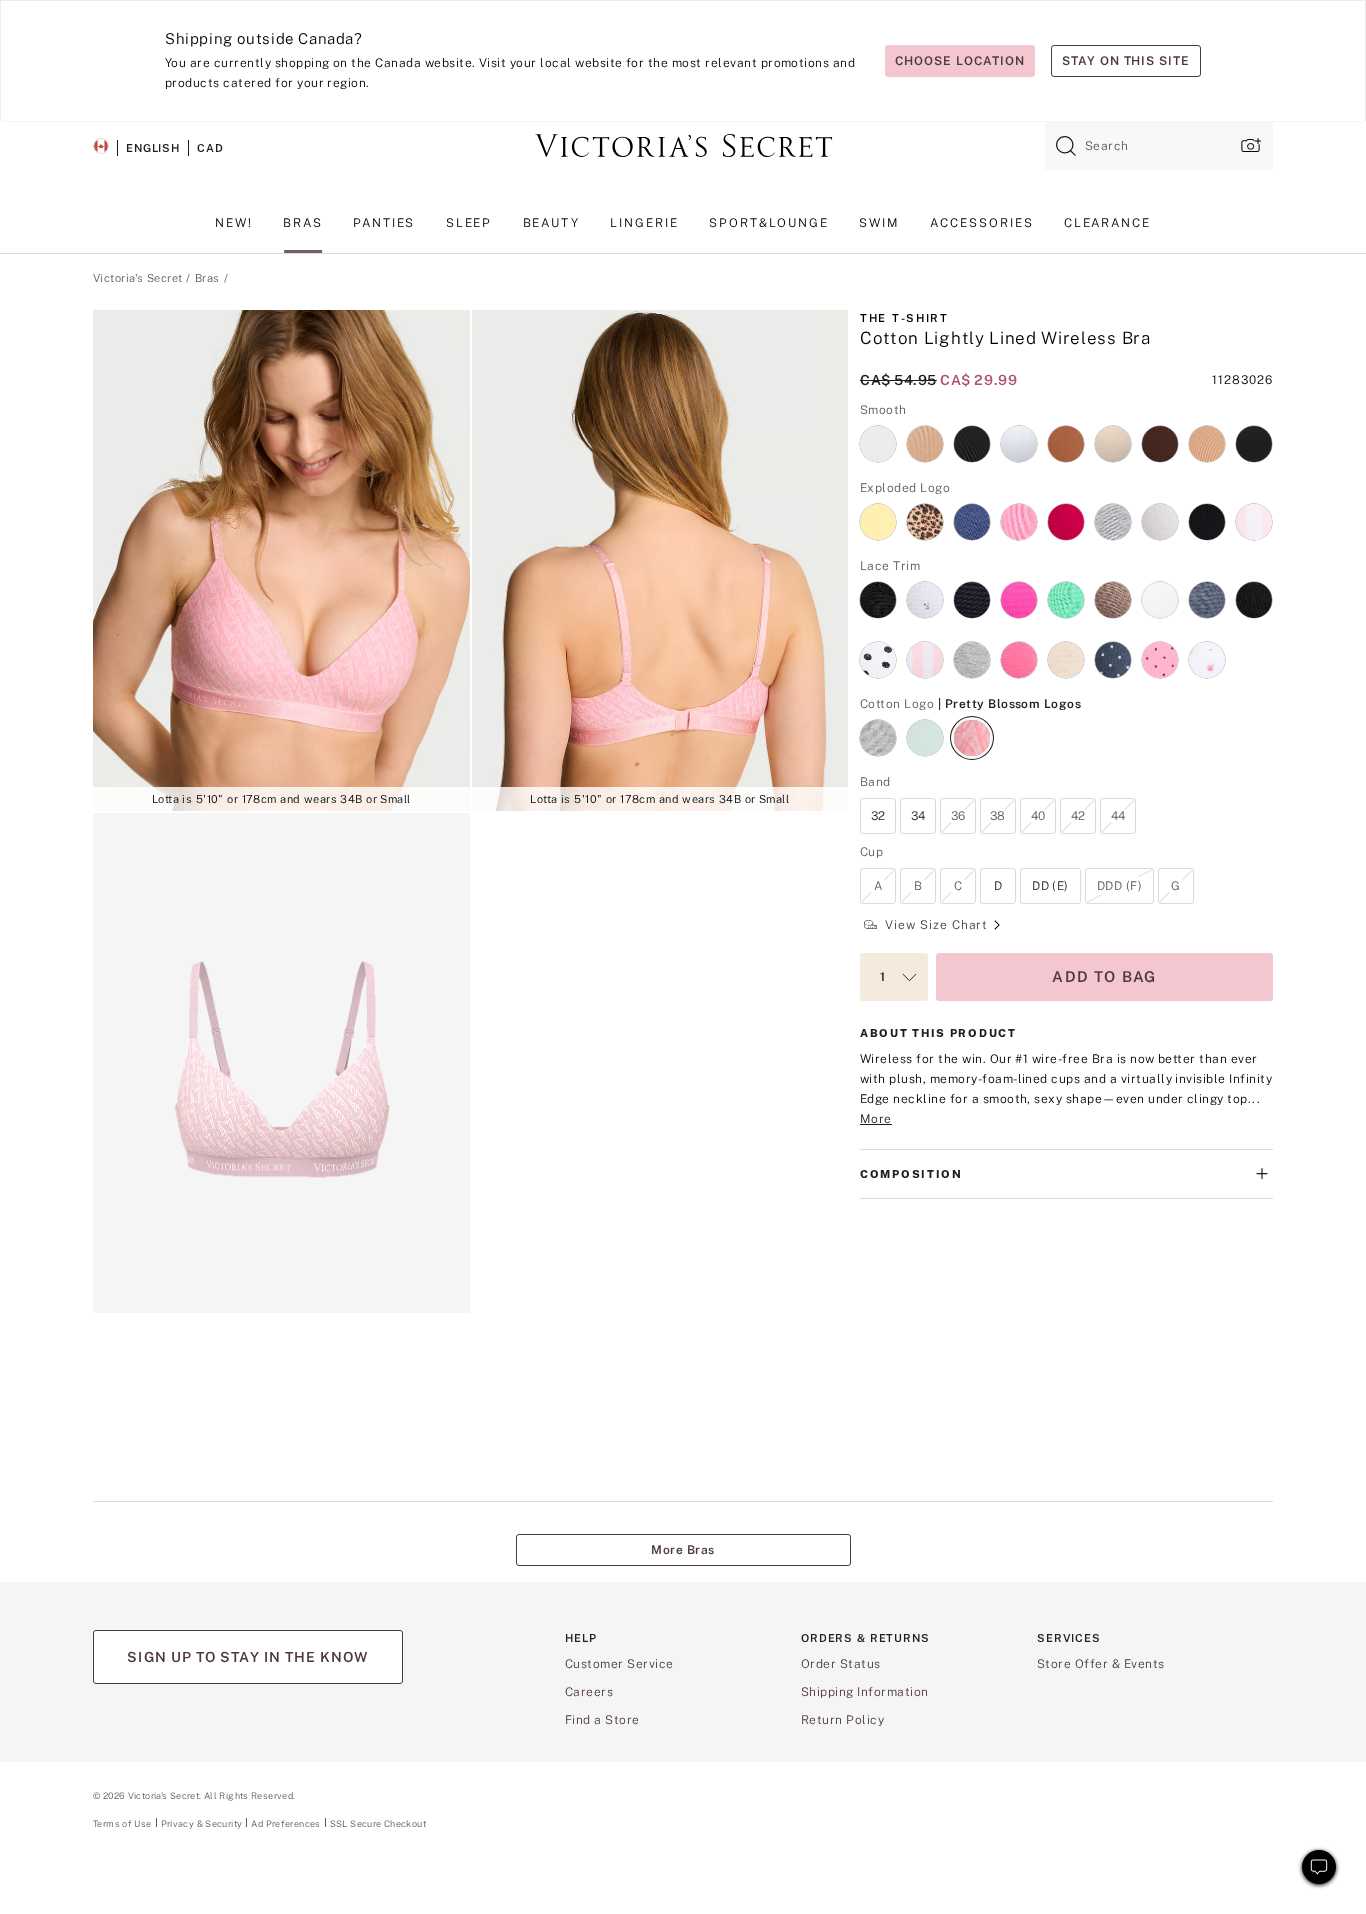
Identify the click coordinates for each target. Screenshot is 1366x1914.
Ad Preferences (285, 1823)
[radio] (877, 432)
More (876, 1119)
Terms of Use (122, 1823)
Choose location (959, 61)
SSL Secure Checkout (378, 1823)
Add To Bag (1104, 976)
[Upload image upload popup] (1249, 145)
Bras (207, 278)
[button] (281, 560)
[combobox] (1159, 146)
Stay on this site (1126, 61)
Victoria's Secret (137, 278)
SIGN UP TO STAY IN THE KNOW (247, 1657)
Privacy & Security (202, 1823)
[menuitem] (234, 231)
